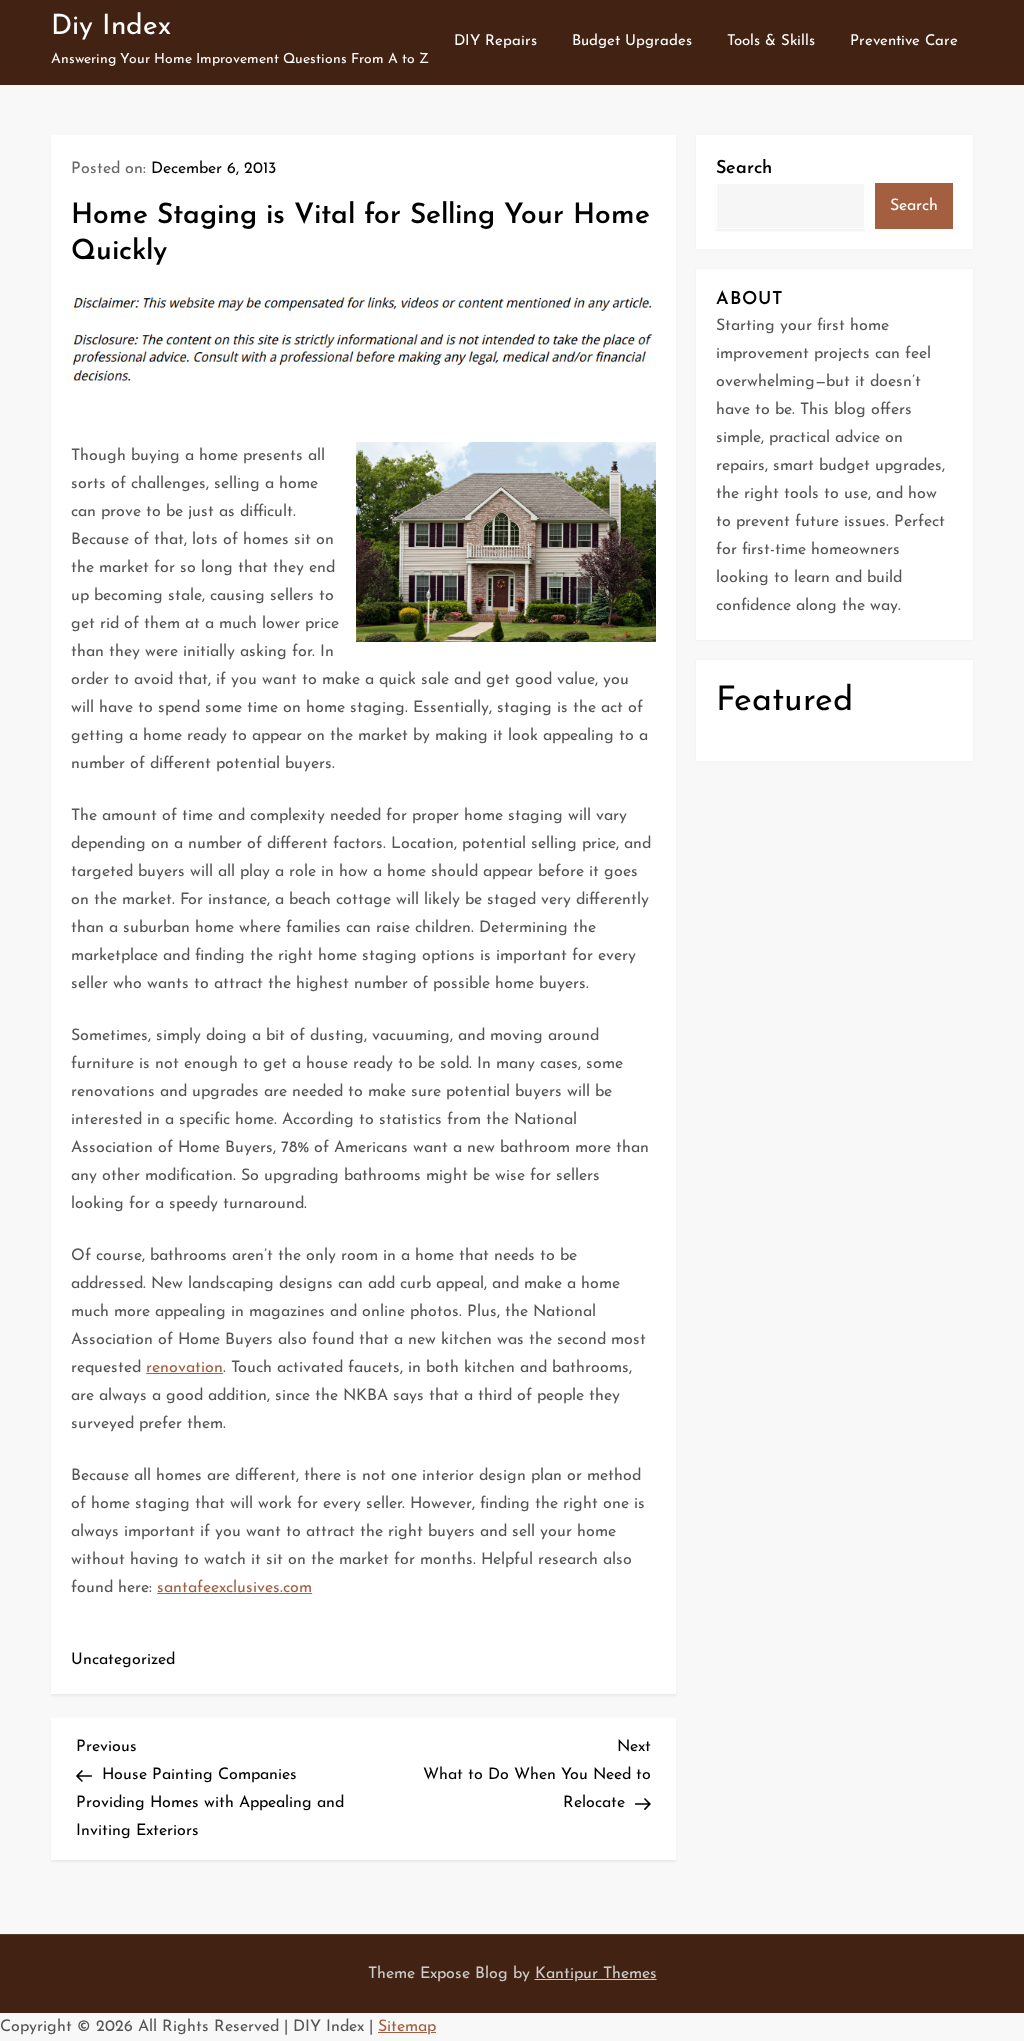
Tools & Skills (771, 41)
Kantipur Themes (596, 1974)
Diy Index (111, 27)
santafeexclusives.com (234, 1588)
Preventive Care (904, 41)
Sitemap (407, 2027)
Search (744, 169)
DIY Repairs (495, 41)
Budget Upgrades (632, 41)
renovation (184, 1368)
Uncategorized (123, 1660)
